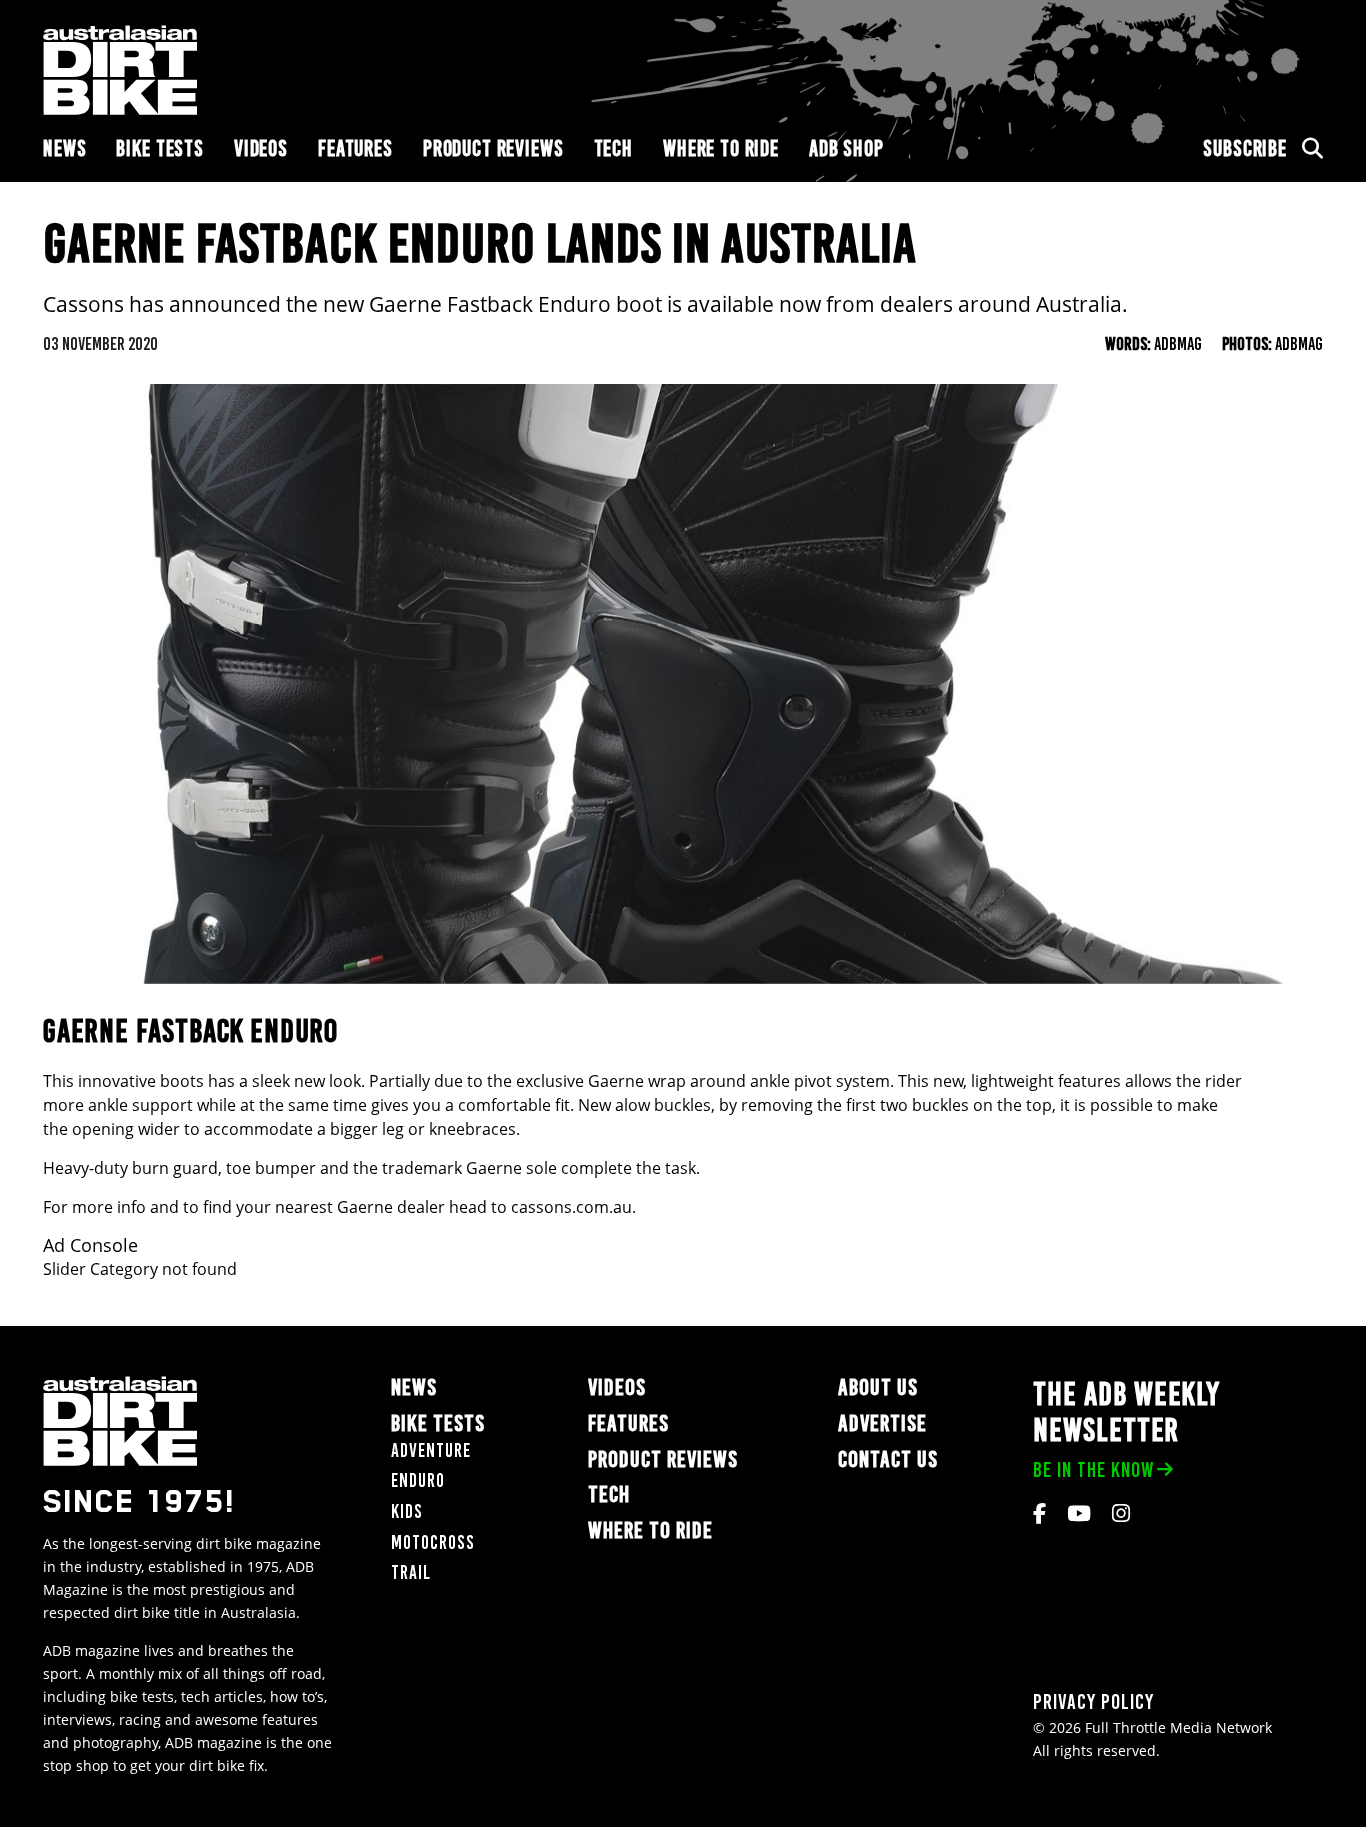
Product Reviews (493, 148)
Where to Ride (721, 148)
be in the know (1093, 1469)
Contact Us (888, 1459)
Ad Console (90, 1245)
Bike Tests (160, 148)
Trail (411, 1572)
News (64, 148)
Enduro (418, 1480)
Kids (407, 1511)
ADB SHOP (846, 148)
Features (355, 148)
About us (878, 1387)
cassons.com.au (571, 1207)
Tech (613, 148)
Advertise (882, 1423)
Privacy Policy (1093, 1701)
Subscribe (1245, 148)
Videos (261, 148)
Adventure (431, 1450)
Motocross (433, 1542)
